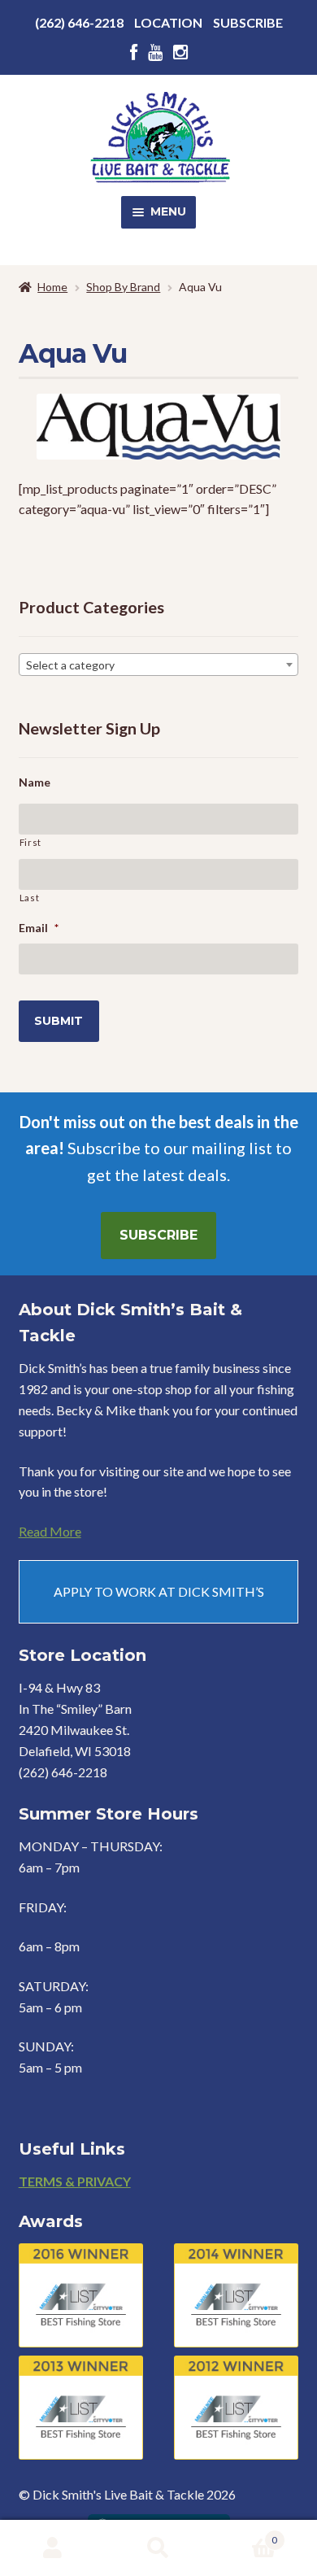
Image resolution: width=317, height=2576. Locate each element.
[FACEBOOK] (134, 52)
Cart (244, 2535)
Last (30, 898)
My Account (53, 2548)
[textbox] (159, 665)
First (30, 842)
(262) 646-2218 (79, 22)
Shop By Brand (123, 287)
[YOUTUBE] (155, 52)
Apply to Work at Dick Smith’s (159, 1591)
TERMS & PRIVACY (75, 2181)
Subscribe (248, 22)
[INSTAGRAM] (180, 52)
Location (168, 22)
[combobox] (159, 665)
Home (52, 287)
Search (158, 2548)
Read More (50, 1531)
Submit (59, 1021)
